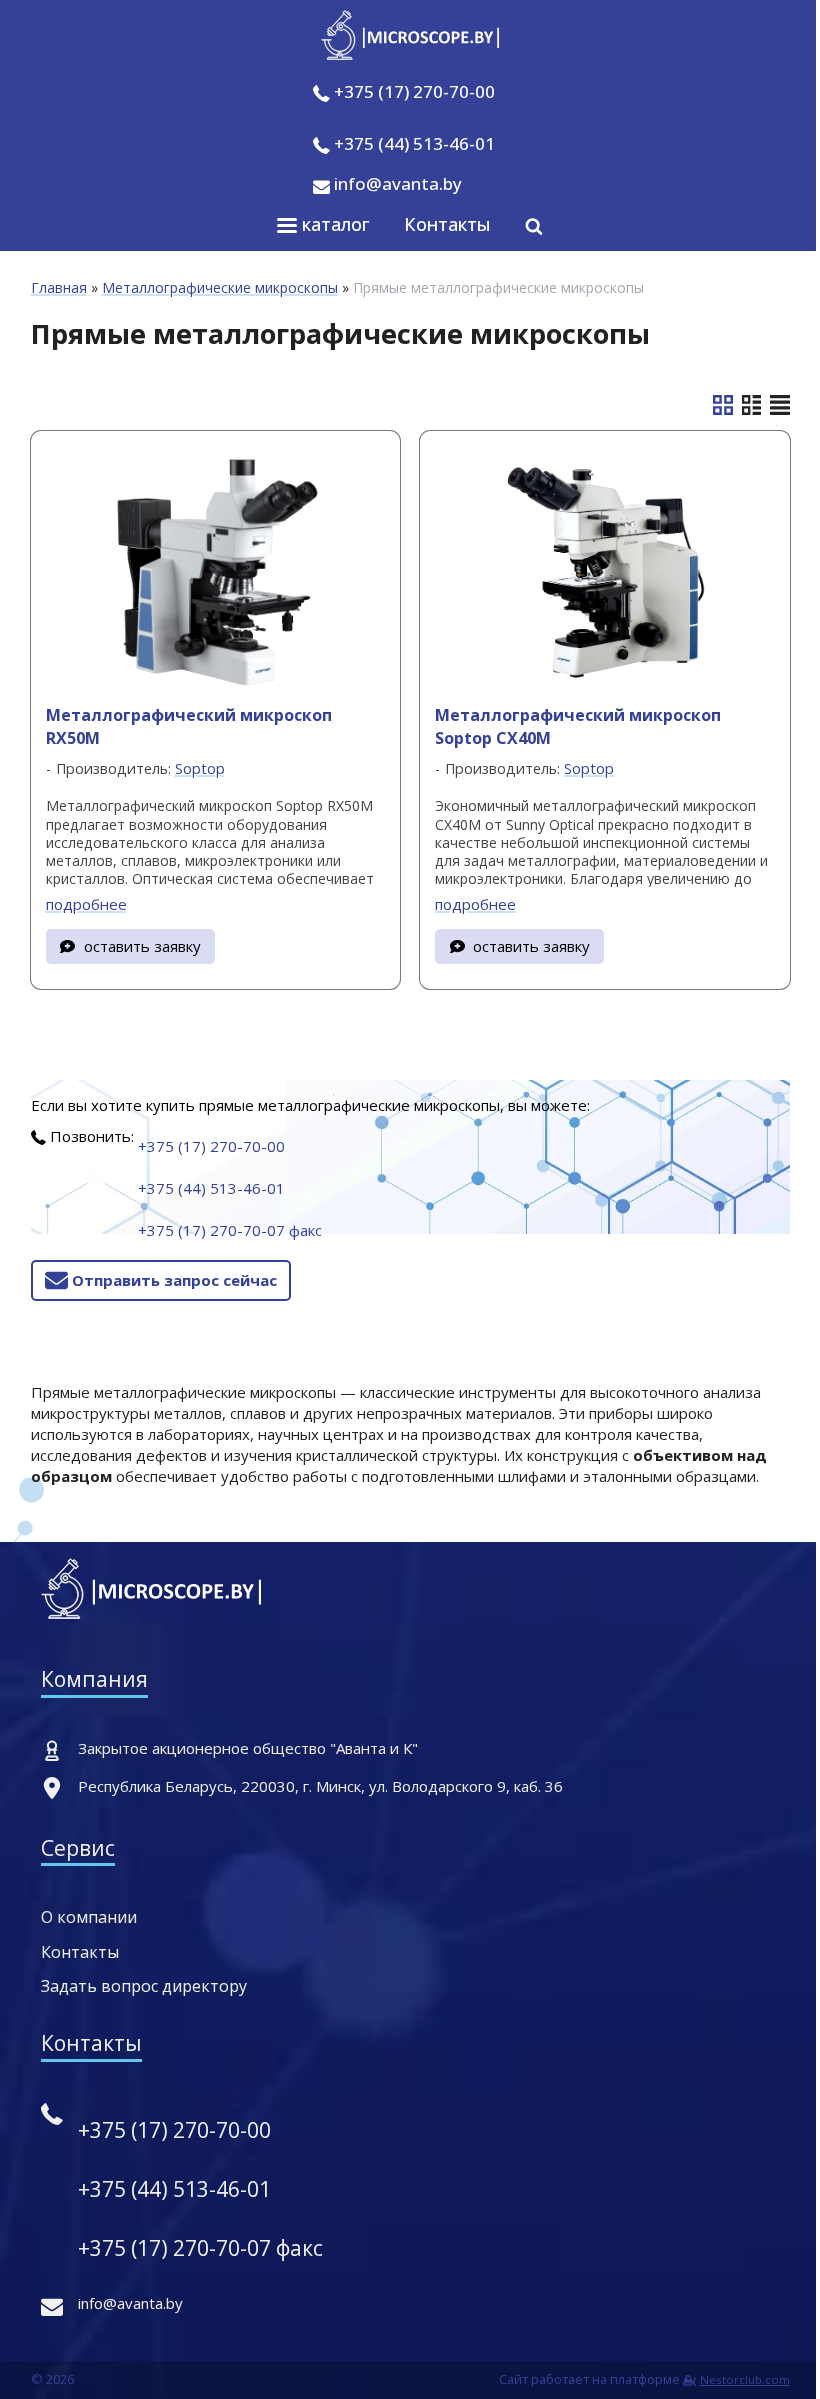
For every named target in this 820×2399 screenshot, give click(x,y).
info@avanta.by (396, 183)
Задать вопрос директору (144, 1986)
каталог (333, 224)
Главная (59, 287)
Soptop (200, 768)
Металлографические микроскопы (220, 287)
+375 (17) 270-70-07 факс (230, 1230)
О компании (89, 1917)
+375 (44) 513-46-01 (414, 143)
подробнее (86, 904)
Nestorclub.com (745, 2379)
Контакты (447, 224)
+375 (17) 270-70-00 (414, 91)
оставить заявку (142, 946)
